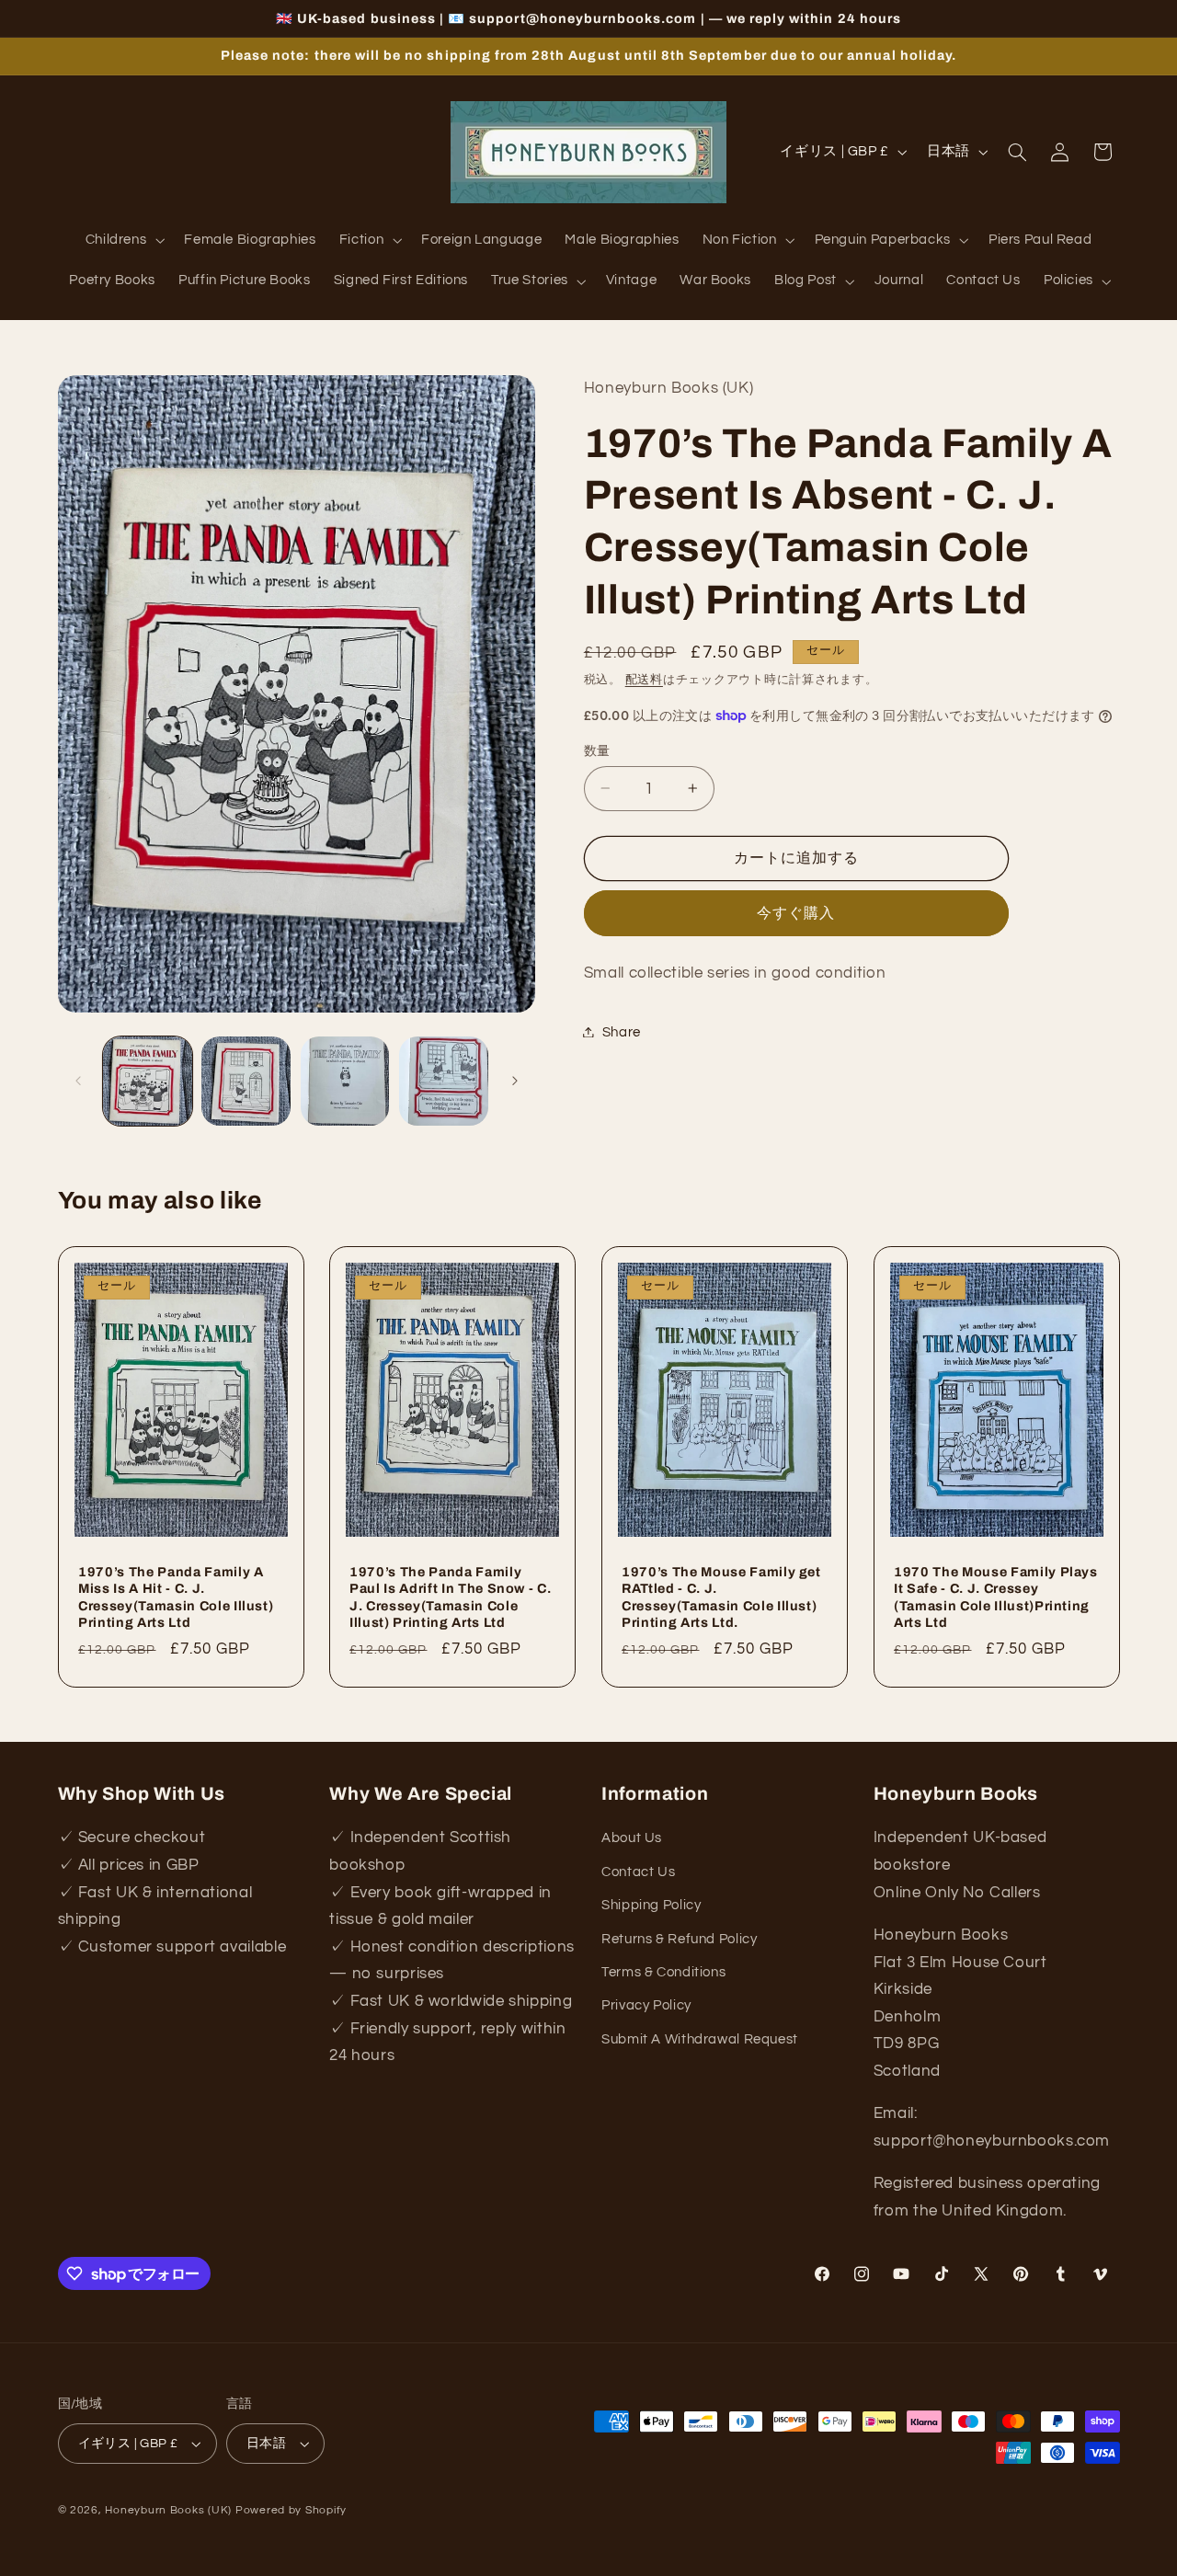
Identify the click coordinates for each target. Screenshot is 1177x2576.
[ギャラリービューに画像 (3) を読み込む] (345, 1081)
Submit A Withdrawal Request (700, 2039)
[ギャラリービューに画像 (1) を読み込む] (148, 1081)
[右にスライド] (515, 1081)
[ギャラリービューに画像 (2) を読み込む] (246, 1081)
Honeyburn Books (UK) (168, 2510)
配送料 (644, 679)
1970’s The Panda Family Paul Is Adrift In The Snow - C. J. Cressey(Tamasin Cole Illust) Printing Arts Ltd (450, 1596)
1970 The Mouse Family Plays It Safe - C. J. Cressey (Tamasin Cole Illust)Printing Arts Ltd (996, 1596)
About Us (632, 1839)
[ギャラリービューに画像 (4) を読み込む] (444, 1081)
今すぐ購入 (796, 912)
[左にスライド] (78, 1081)
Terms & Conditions (663, 1972)
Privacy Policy (646, 2006)
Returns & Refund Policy (680, 1939)
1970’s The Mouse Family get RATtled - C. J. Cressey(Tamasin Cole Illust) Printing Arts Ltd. (721, 1596)
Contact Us (638, 1872)
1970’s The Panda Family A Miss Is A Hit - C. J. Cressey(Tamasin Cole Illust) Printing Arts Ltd (176, 1596)
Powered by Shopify (291, 2510)
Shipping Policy (651, 1906)
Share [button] (622, 1031)
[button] (123, 241)
